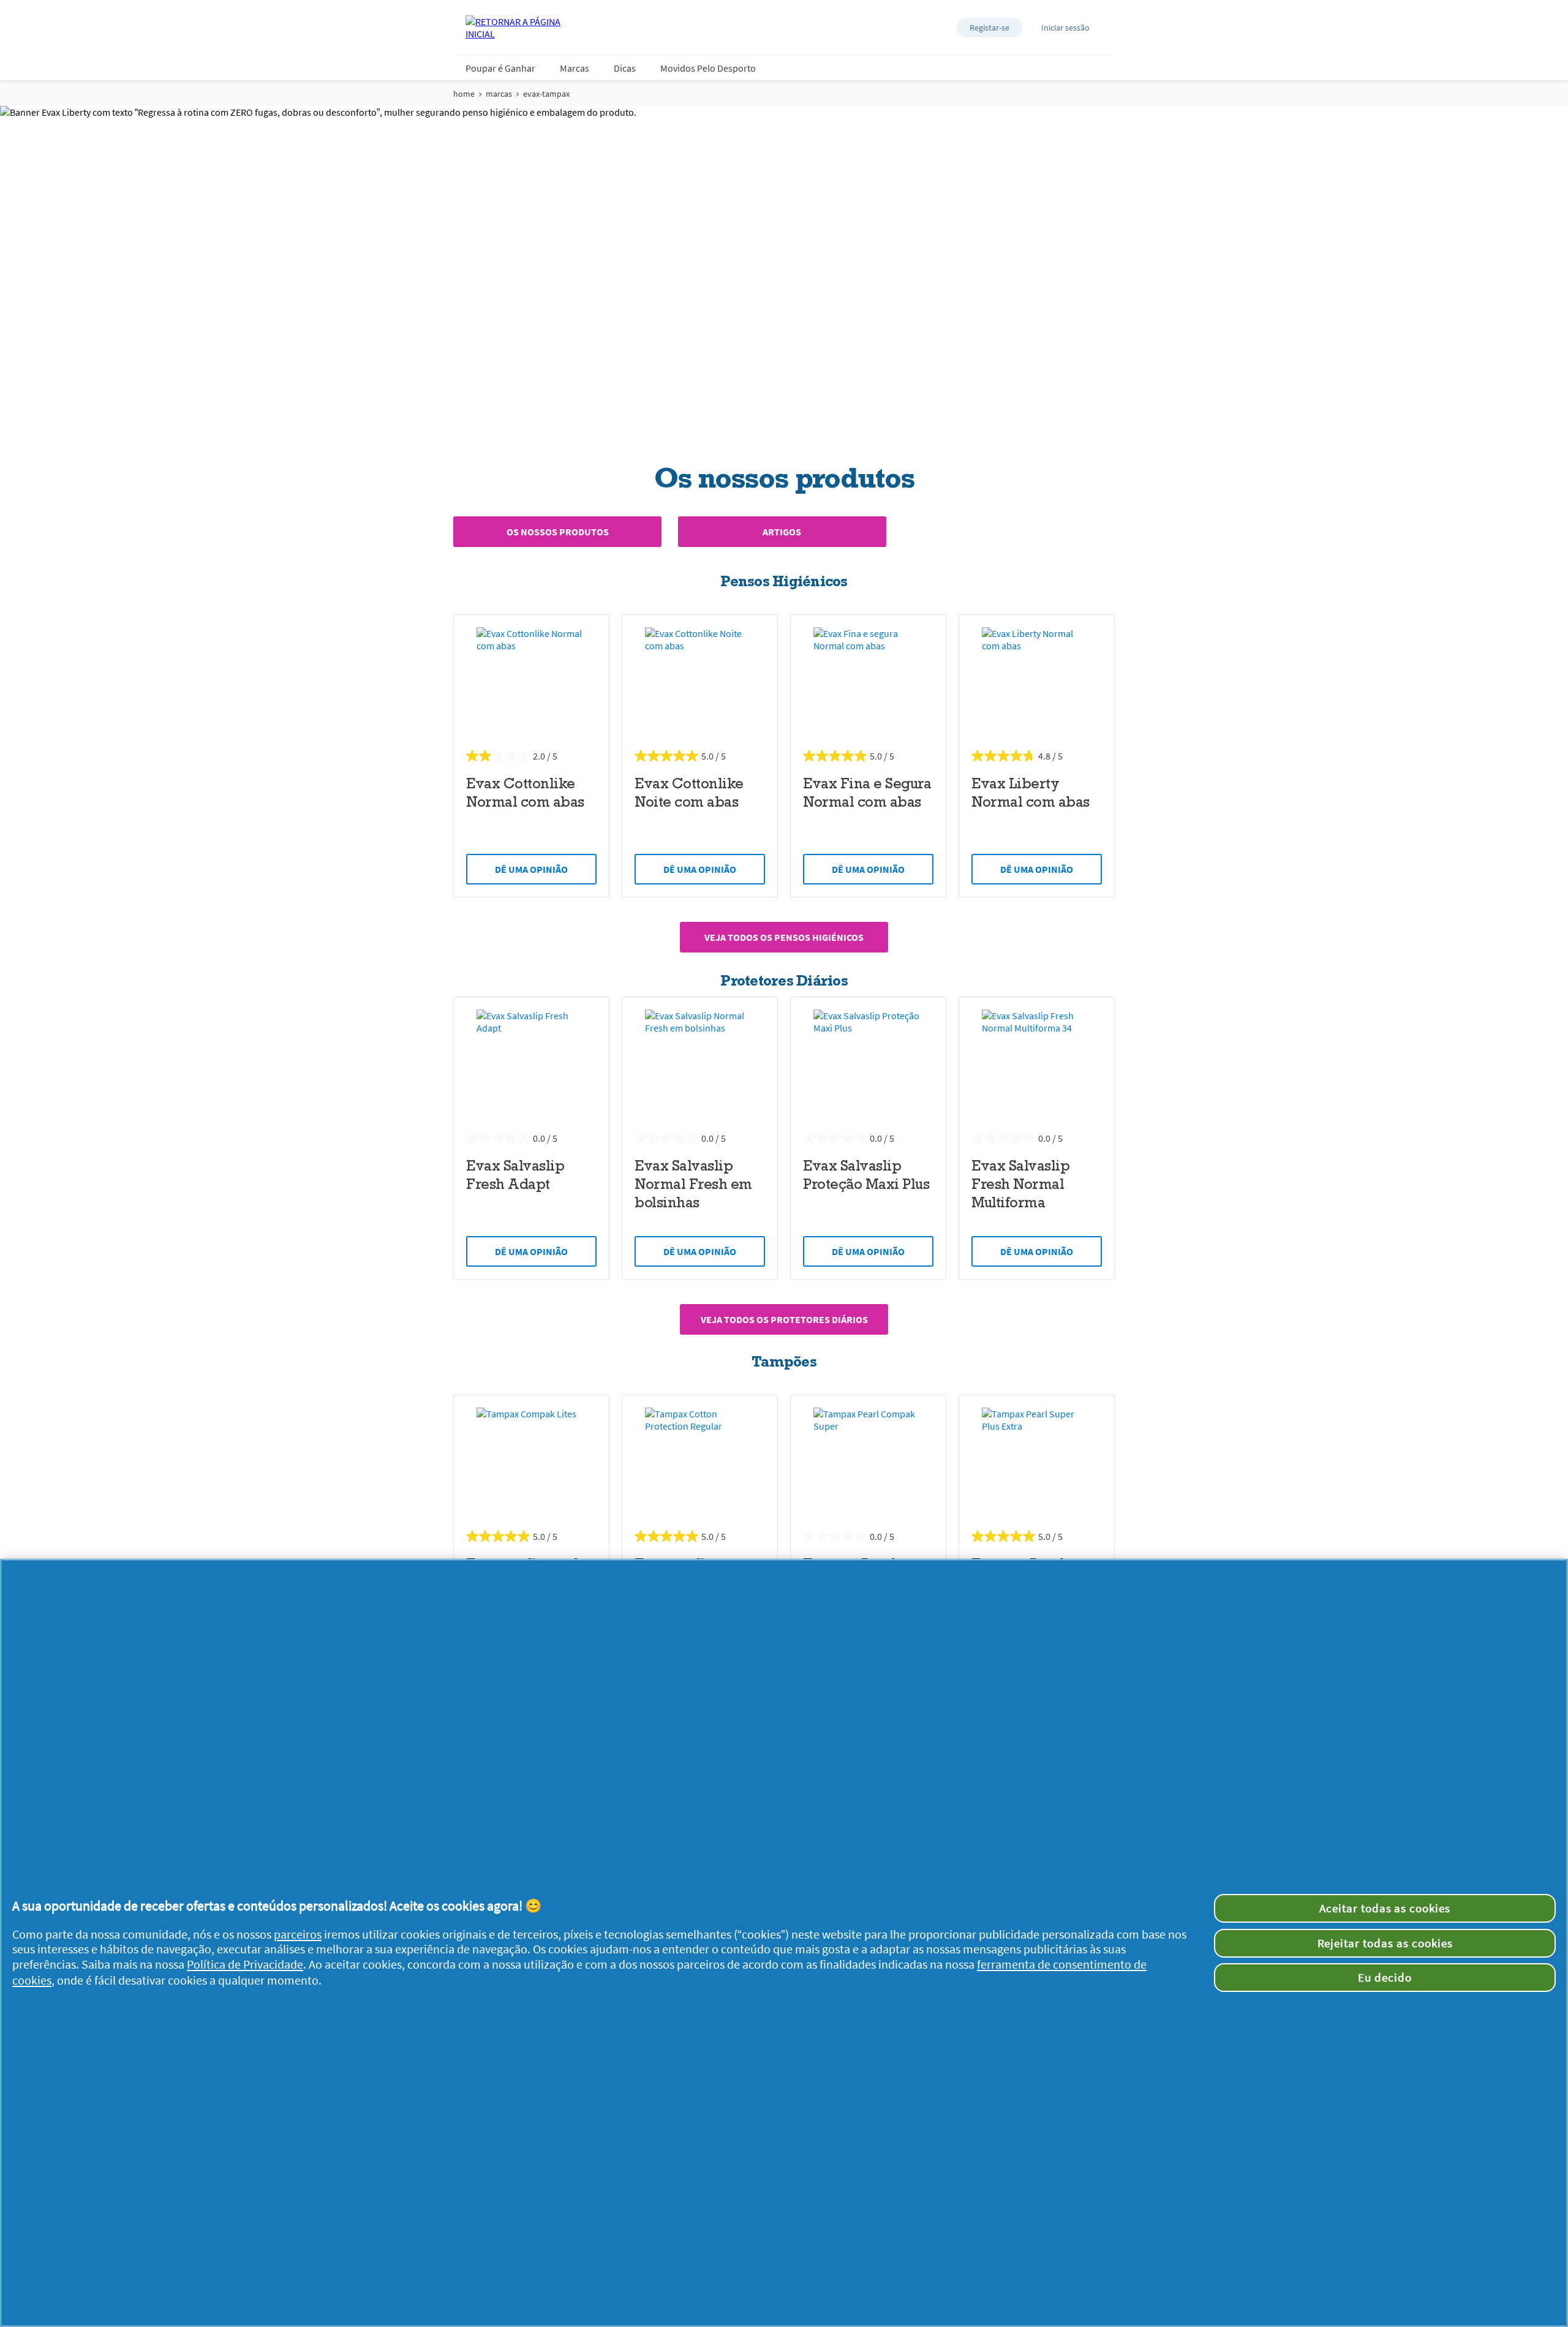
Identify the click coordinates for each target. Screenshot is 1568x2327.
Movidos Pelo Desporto (708, 68)
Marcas (575, 68)
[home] (514, 28)
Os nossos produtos (558, 532)
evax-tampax (546, 94)
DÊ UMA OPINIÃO (531, 869)
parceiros (298, 1934)
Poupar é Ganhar (500, 68)
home (464, 94)
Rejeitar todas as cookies (1385, 1943)
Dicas (625, 68)
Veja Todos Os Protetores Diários (784, 1319)
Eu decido (1385, 1977)
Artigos (782, 532)
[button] (989, 28)
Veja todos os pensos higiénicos (784, 937)
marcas (499, 94)
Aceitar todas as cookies (1385, 1908)
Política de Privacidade (245, 1964)
